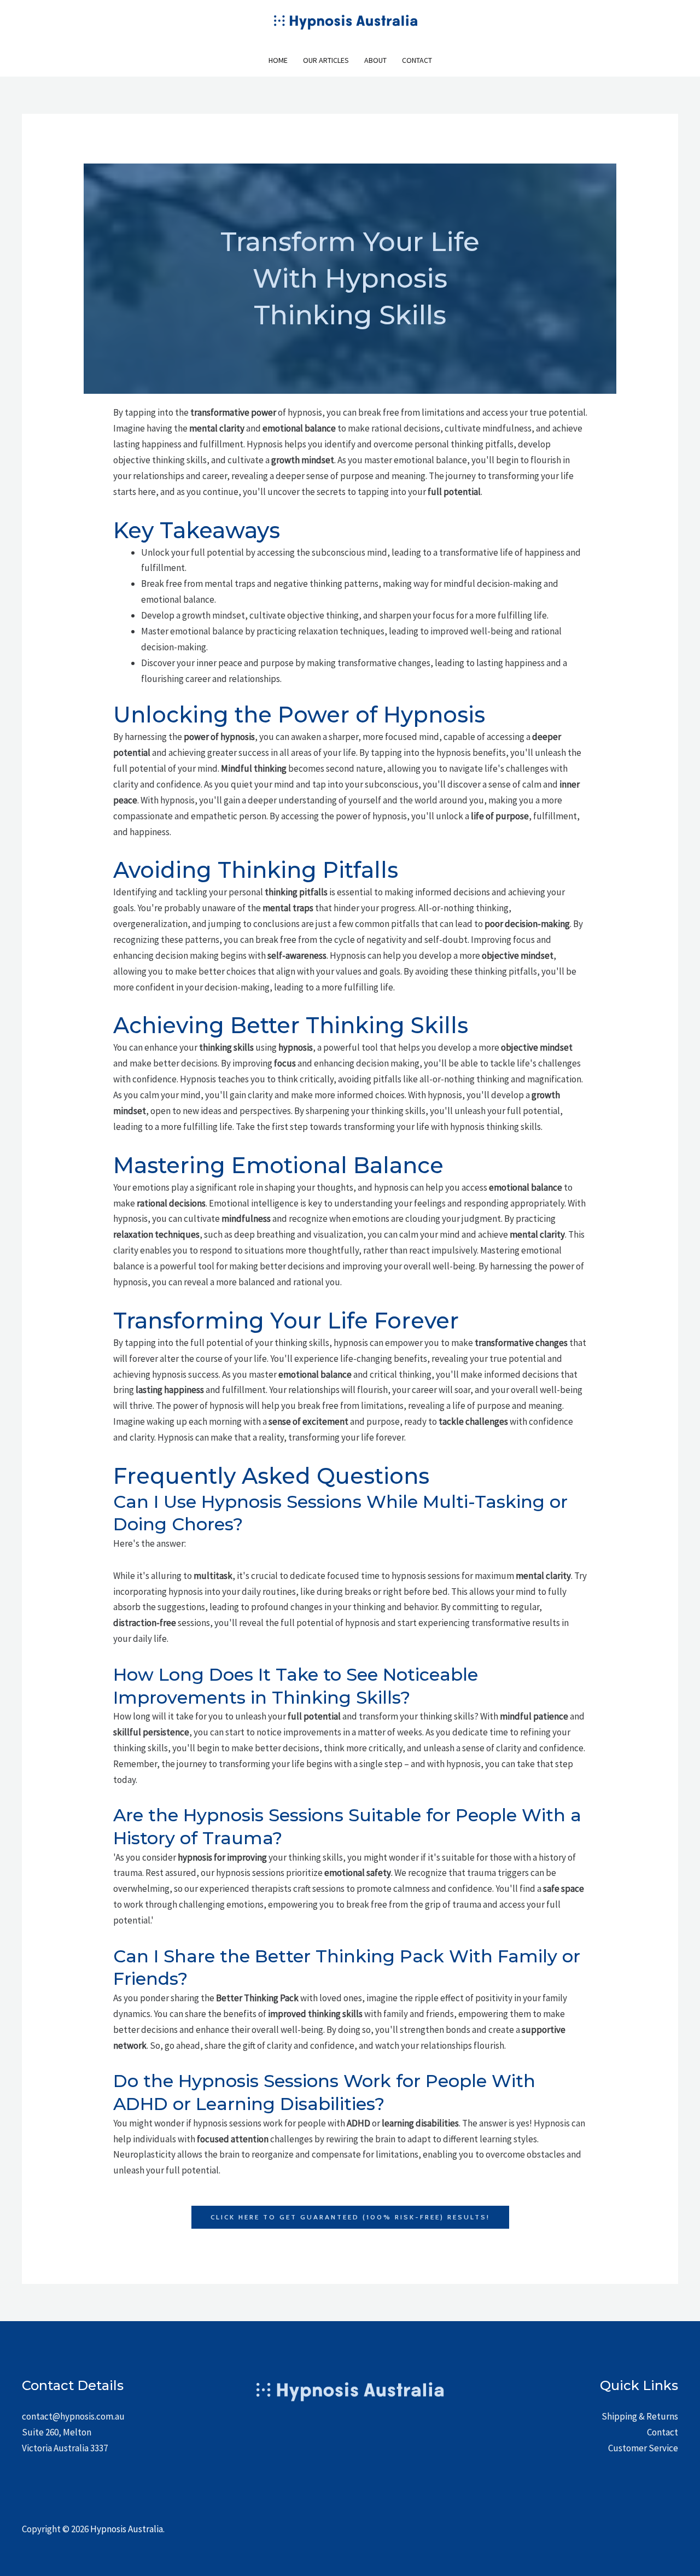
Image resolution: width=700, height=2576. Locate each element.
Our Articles (326, 60)
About (375, 60)
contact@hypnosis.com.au (73, 2416)
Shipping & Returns (640, 2416)
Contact (417, 60)
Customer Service (643, 2448)
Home (278, 60)
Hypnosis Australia (127, 2529)
